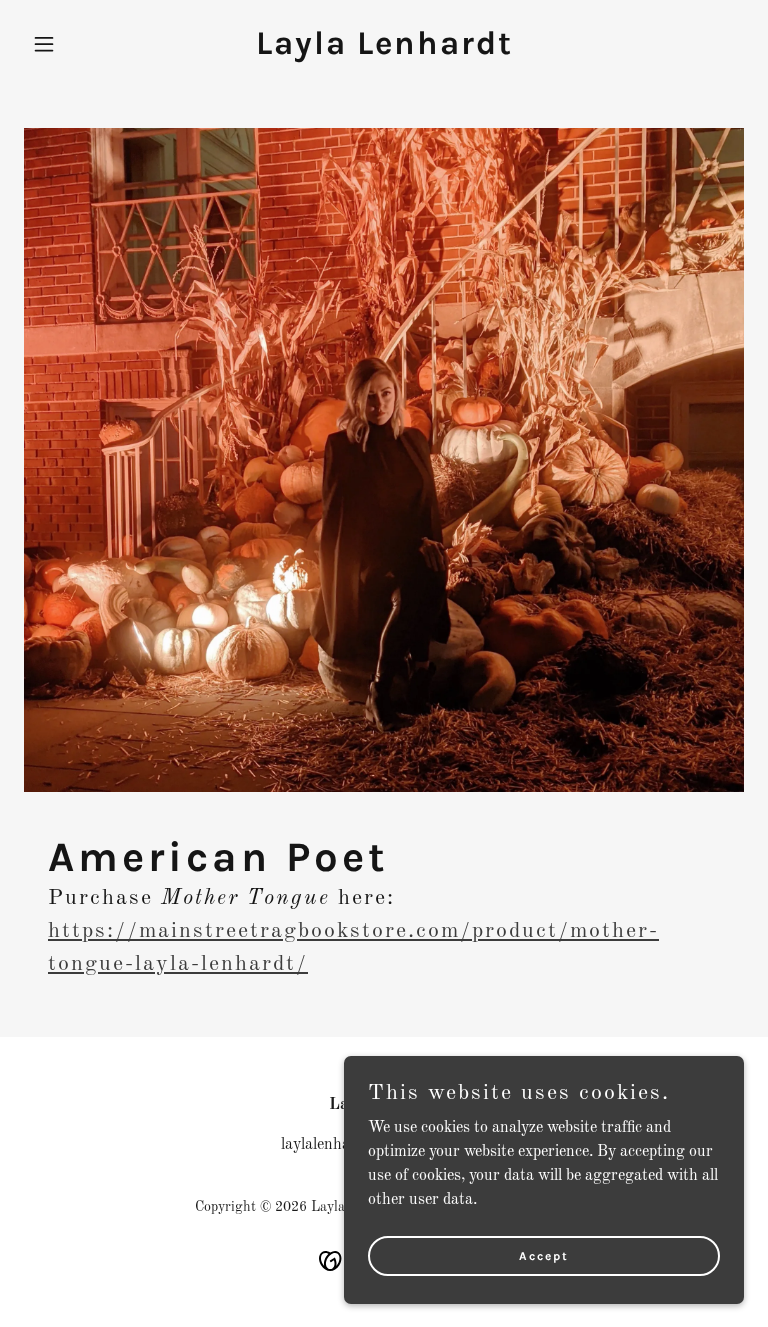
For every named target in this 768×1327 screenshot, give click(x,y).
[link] (384, 50)
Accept (544, 1255)
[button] (78, 44)
